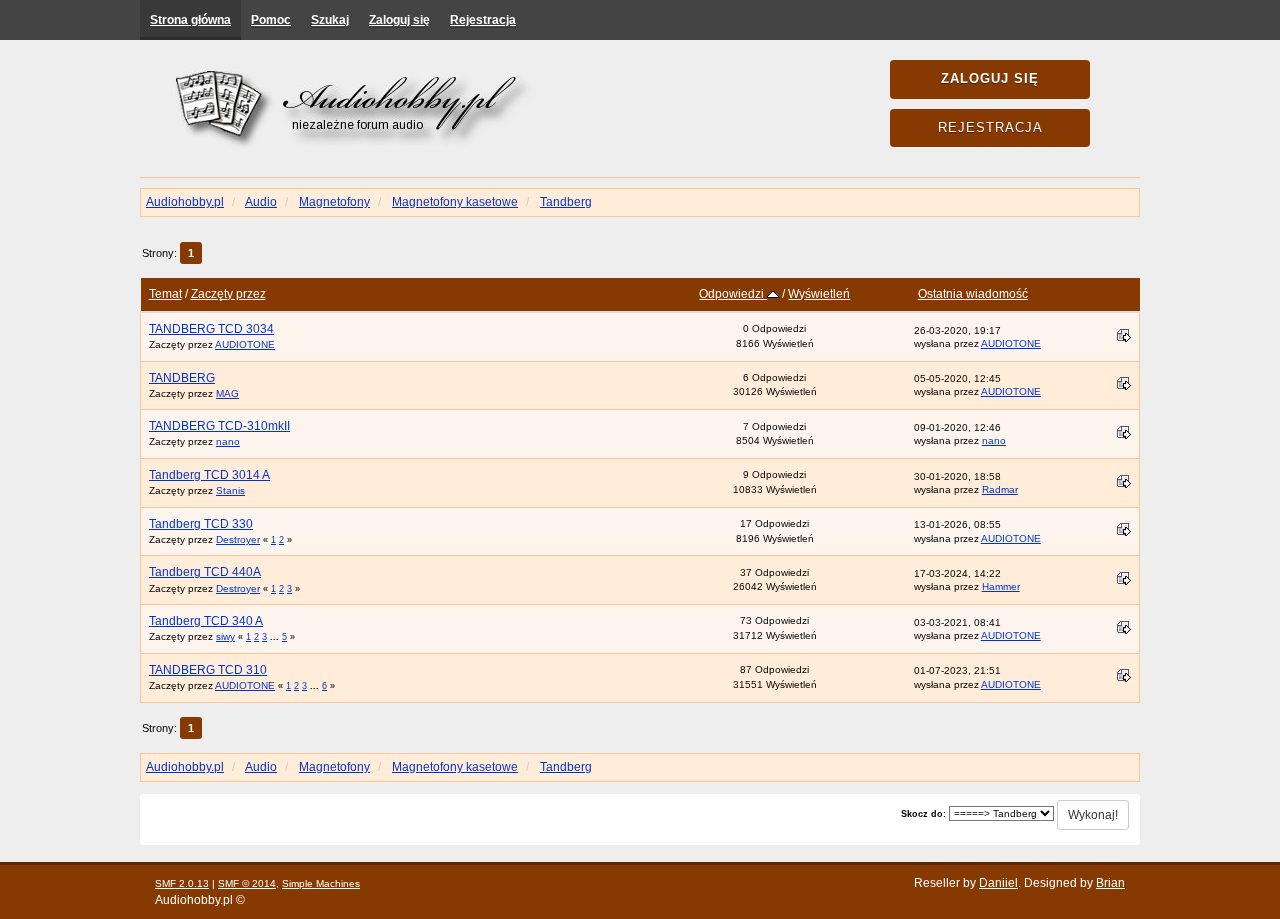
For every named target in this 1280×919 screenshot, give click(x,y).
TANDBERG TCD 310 (208, 670)
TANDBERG (182, 378)
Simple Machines (321, 883)
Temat (165, 294)
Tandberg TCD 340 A (206, 621)
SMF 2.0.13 (182, 883)
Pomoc (271, 20)
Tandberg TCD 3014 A (209, 475)
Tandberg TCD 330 (201, 524)
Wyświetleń (819, 294)
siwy (225, 636)
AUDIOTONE (245, 344)
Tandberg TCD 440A (205, 572)
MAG (227, 393)
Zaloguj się (399, 20)
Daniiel (998, 883)
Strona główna (190, 20)
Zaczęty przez (228, 294)
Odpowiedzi (733, 294)
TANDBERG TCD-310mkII (219, 426)
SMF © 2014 (247, 883)
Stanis (230, 490)
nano (228, 441)
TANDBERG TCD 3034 (211, 329)
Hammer (1001, 586)
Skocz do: (923, 814)
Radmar (1000, 489)
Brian (1110, 883)
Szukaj (330, 20)
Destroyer (238, 539)
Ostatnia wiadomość (973, 294)
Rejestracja (483, 20)
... (276, 637)
